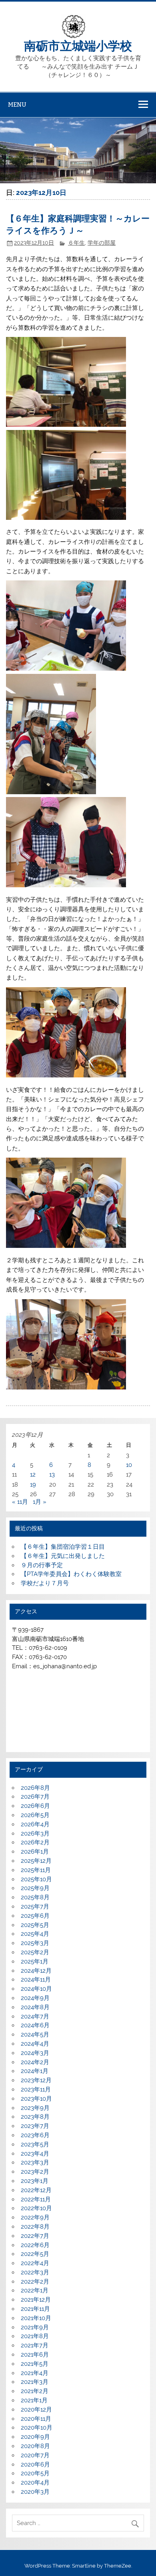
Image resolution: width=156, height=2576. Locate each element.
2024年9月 (35, 1998)
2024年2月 (35, 2062)
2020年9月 (35, 2437)
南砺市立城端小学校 (78, 45)
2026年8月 (35, 1788)
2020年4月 (35, 2483)
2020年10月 (37, 2428)
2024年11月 (36, 1980)
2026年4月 (35, 1824)
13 (52, 1475)
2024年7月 (35, 2016)
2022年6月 (35, 2245)
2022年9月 (35, 2217)
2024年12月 (36, 1971)
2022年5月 (35, 2254)
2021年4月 (35, 2373)
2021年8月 (35, 2336)
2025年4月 (35, 1934)
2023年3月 (35, 2162)
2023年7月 (35, 2126)
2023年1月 (35, 2181)
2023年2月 (35, 2172)
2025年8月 (35, 1897)
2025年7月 (35, 1907)
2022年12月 (36, 2190)
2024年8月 (35, 2007)
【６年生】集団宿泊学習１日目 (63, 1547)
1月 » (40, 1502)
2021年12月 (36, 2300)
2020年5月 (35, 2473)
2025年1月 (35, 1961)
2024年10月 (36, 1989)
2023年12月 (36, 2080)
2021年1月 (34, 2400)
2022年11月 (36, 2199)
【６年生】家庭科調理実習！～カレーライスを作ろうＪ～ (78, 224)
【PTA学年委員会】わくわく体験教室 (71, 1574)
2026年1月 (35, 1852)
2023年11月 (36, 2089)
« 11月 (20, 1502)
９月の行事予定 (42, 1565)
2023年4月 (35, 2154)
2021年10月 (36, 2318)
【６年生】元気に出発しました (63, 1556)
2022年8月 (35, 2227)
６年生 (76, 243)
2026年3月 (35, 1834)
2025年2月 (35, 1952)
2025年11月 (36, 1870)
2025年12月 (36, 1861)
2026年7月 (35, 1797)
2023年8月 (35, 2117)
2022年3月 (35, 2272)
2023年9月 (35, 2108)
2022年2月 (35, 2282)
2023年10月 (36, 2099)
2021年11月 (35, 2309)
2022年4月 (35, 2263)
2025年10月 (36, 1879)
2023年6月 (35, 2135)
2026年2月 (35, 1842)
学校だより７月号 (45, 1583)
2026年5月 (35, 1815)
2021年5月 (35, 2364)
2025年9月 (35, 1888)
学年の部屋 (102, 243)
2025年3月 (35, 1943)
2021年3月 (35, 2382)
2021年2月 (35, 2391)
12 (33, 1475)
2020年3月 (35, 2492)
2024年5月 (35, 2034)
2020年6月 (35, 2464)
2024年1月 (35, 2071)
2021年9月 (35, 2327)
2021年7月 (35, 2345)
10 (129, 1465)
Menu (17, 104)
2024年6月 (35, 2025)
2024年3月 (35, 2053)
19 (33, 1485)
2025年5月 (35, 1925)
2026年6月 (35, 1806)
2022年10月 (36, 2208)
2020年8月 (35, 2446)
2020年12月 (36, 2410)
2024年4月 (35, 2044)
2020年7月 (35, 2455)
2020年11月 (36, 2419)
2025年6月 (35, 1916)
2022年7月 (35, 2236)
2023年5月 (35, 2144)
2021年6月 (35, 2355)
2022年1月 (35, 2290)
